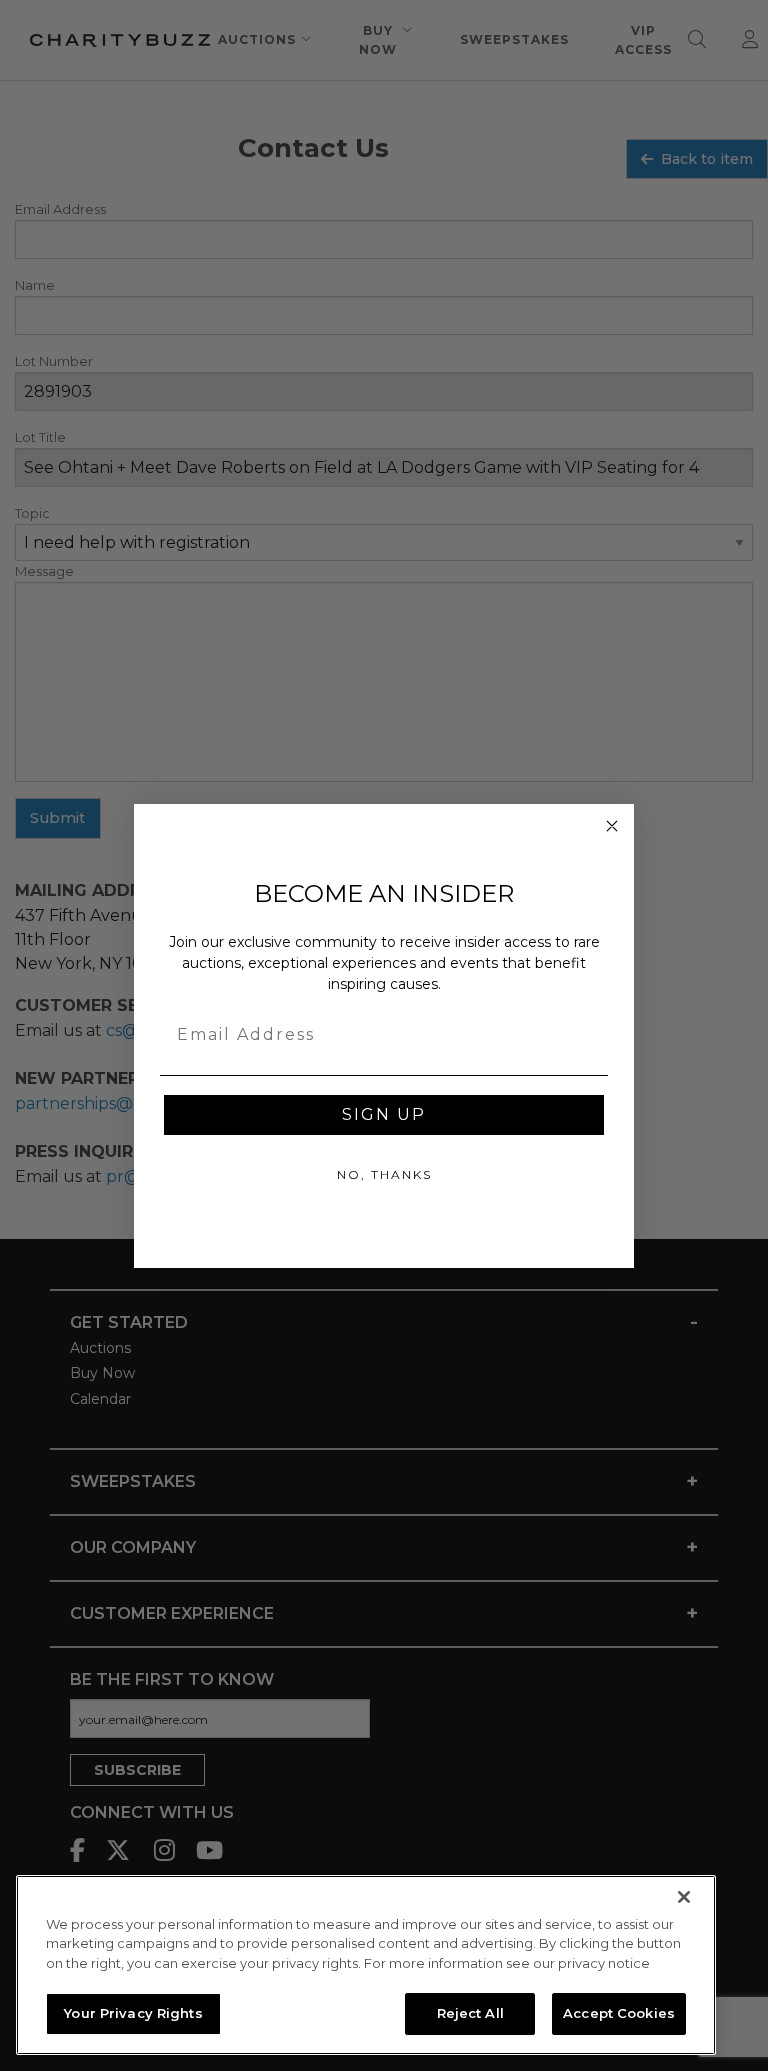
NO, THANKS (384, 1174)
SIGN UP (384, 1114)
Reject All (470, 2013)
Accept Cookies (619, 2013)
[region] (366, 1965)
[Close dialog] (612, 826)
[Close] (684, 1897)
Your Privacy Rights (133, 2013)
